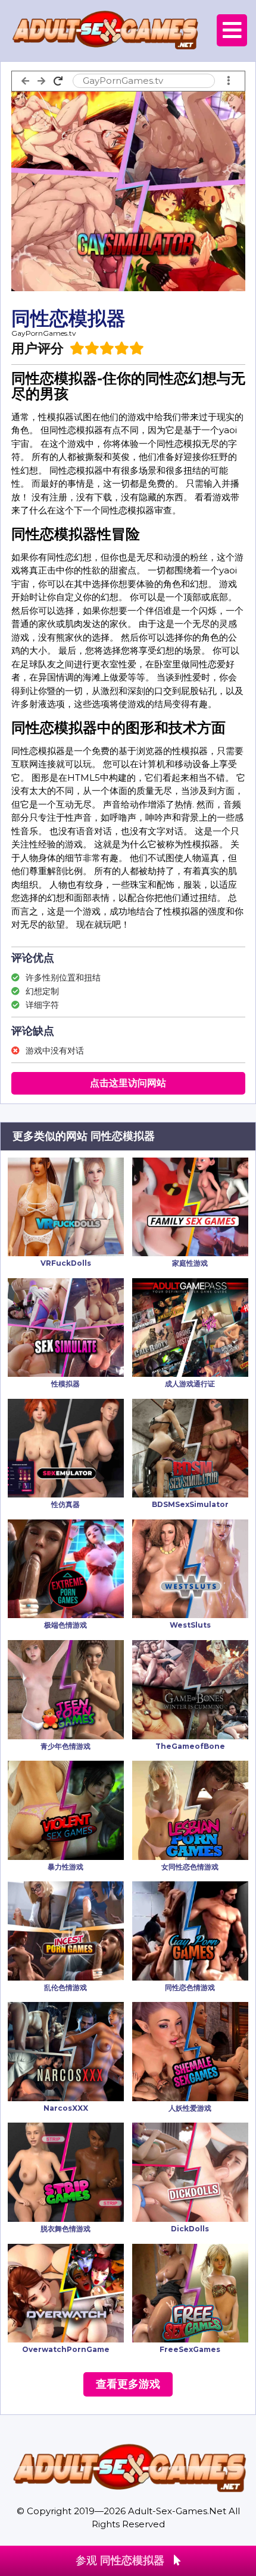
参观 (120, 2561)
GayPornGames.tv (44, 333)
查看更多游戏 (128, 2384)
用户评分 (38, 349)
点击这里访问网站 (128, 1083)
